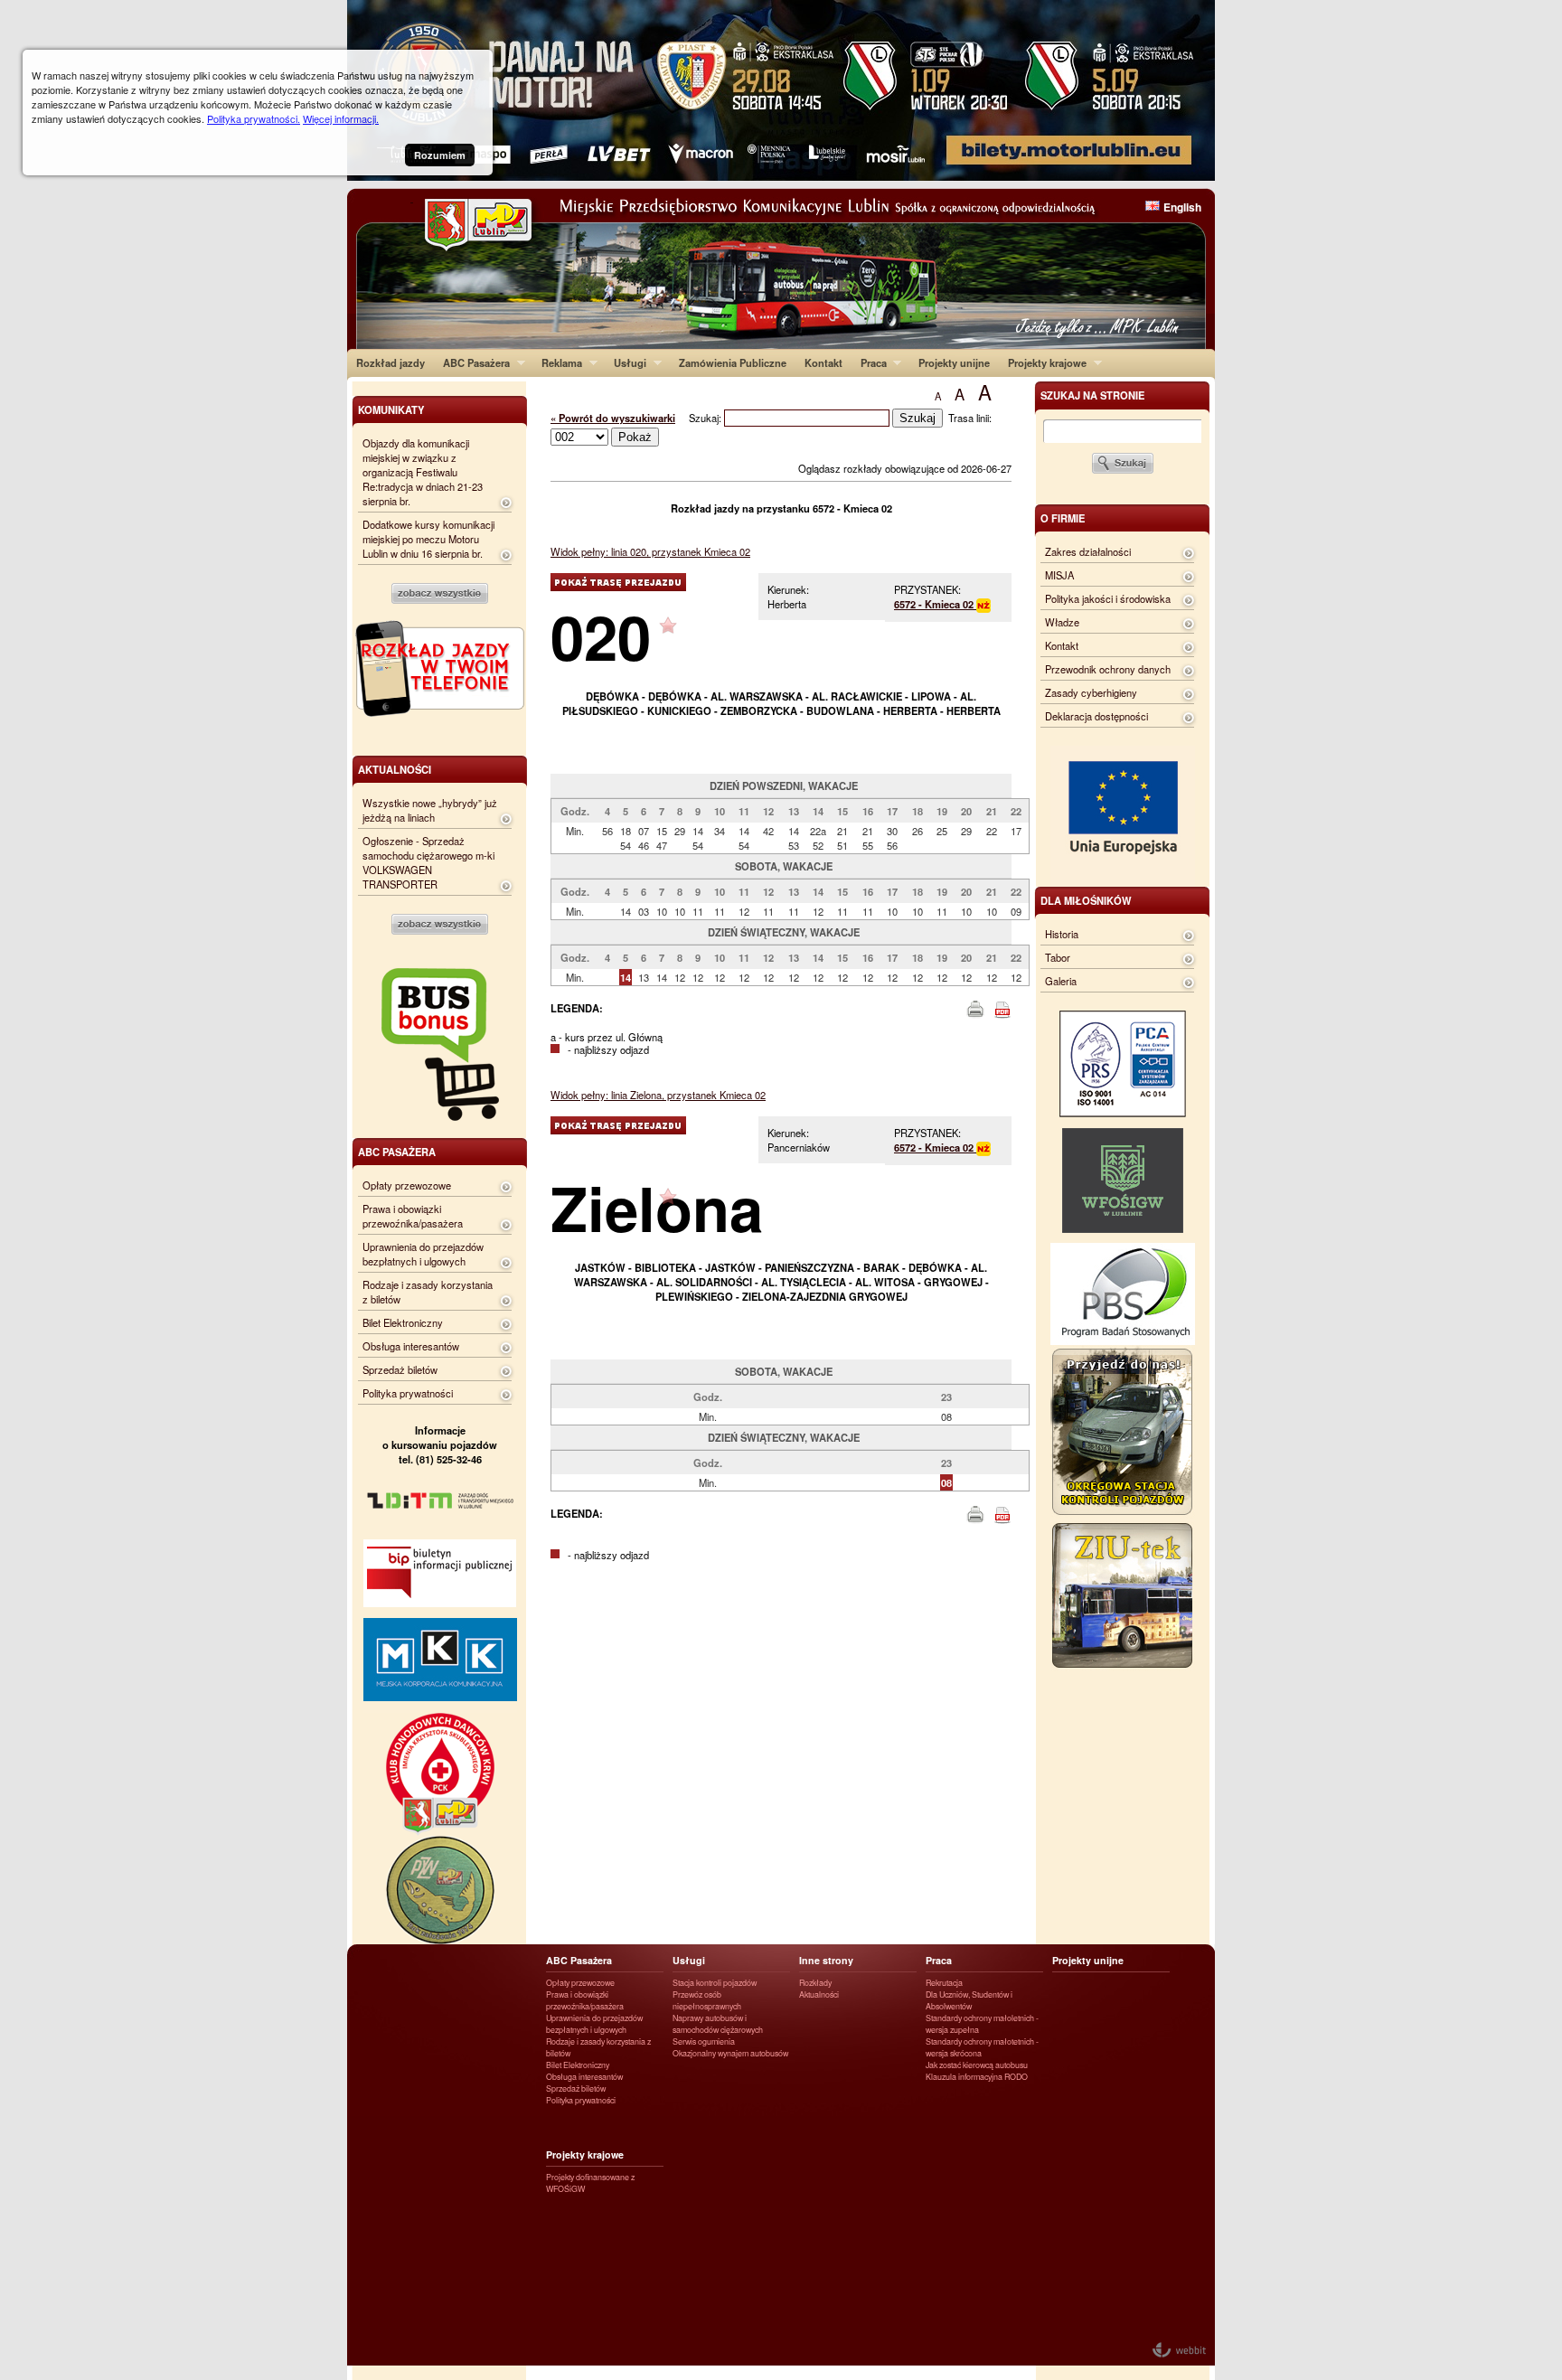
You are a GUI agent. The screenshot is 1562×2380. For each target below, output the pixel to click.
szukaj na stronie (1092, 395)
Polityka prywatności (408, 1393)
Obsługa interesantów (411, 1346)
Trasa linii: (970, 418)
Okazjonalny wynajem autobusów (730, 2053)
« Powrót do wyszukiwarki (613, 418)
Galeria (1061, 981)
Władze (1062, 622)
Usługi (626, 362)
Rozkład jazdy (390, 362)
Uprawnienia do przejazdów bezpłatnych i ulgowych (423, 1254)
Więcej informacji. (341, 118)
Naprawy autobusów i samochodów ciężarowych (718, 2024)
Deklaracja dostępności (1096, 716)
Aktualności (819, 1994)
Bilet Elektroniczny (403, 1322)
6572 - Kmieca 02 (935, 604)
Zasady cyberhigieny (1091, 692)
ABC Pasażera (472, 362)
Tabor (1058, 957)
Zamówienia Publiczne (733, 362)
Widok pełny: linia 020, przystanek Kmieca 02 (650, 551)
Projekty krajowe (1043, 362)
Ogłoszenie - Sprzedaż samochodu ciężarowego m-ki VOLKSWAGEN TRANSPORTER (428, 862)
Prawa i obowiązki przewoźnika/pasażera (413, 1216)
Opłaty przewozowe (407, 1185)
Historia (1062, 934)
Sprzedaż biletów (400, 1369)
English (1182, 207)
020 (601, 636)
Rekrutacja (944, 1983)
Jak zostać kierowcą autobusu (977, 2065)
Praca (869, 362)
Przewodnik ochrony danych (1108, 669)
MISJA (1059, 575)
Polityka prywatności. (254, 118)
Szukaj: (706, 418)
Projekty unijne (954, 362)
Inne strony (826, 1960)
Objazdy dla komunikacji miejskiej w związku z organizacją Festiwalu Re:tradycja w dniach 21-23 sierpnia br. (423, 472)
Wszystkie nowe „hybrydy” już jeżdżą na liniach (430, 810)
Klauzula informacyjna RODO (977, 2077)
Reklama (557, 362)
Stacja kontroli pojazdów (715, 1983)
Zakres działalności (1088, 551)
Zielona (657, 1207)
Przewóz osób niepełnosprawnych (707, 2000)
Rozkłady (815, 1983)
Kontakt (823, 362)
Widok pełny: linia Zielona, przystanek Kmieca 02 (658, 1095)
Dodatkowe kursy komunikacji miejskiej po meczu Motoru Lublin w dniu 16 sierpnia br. (428, 539)
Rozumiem (440, 155)
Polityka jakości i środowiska (1108, 598)
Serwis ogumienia (704, 2041)
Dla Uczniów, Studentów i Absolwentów (969, 2000)
